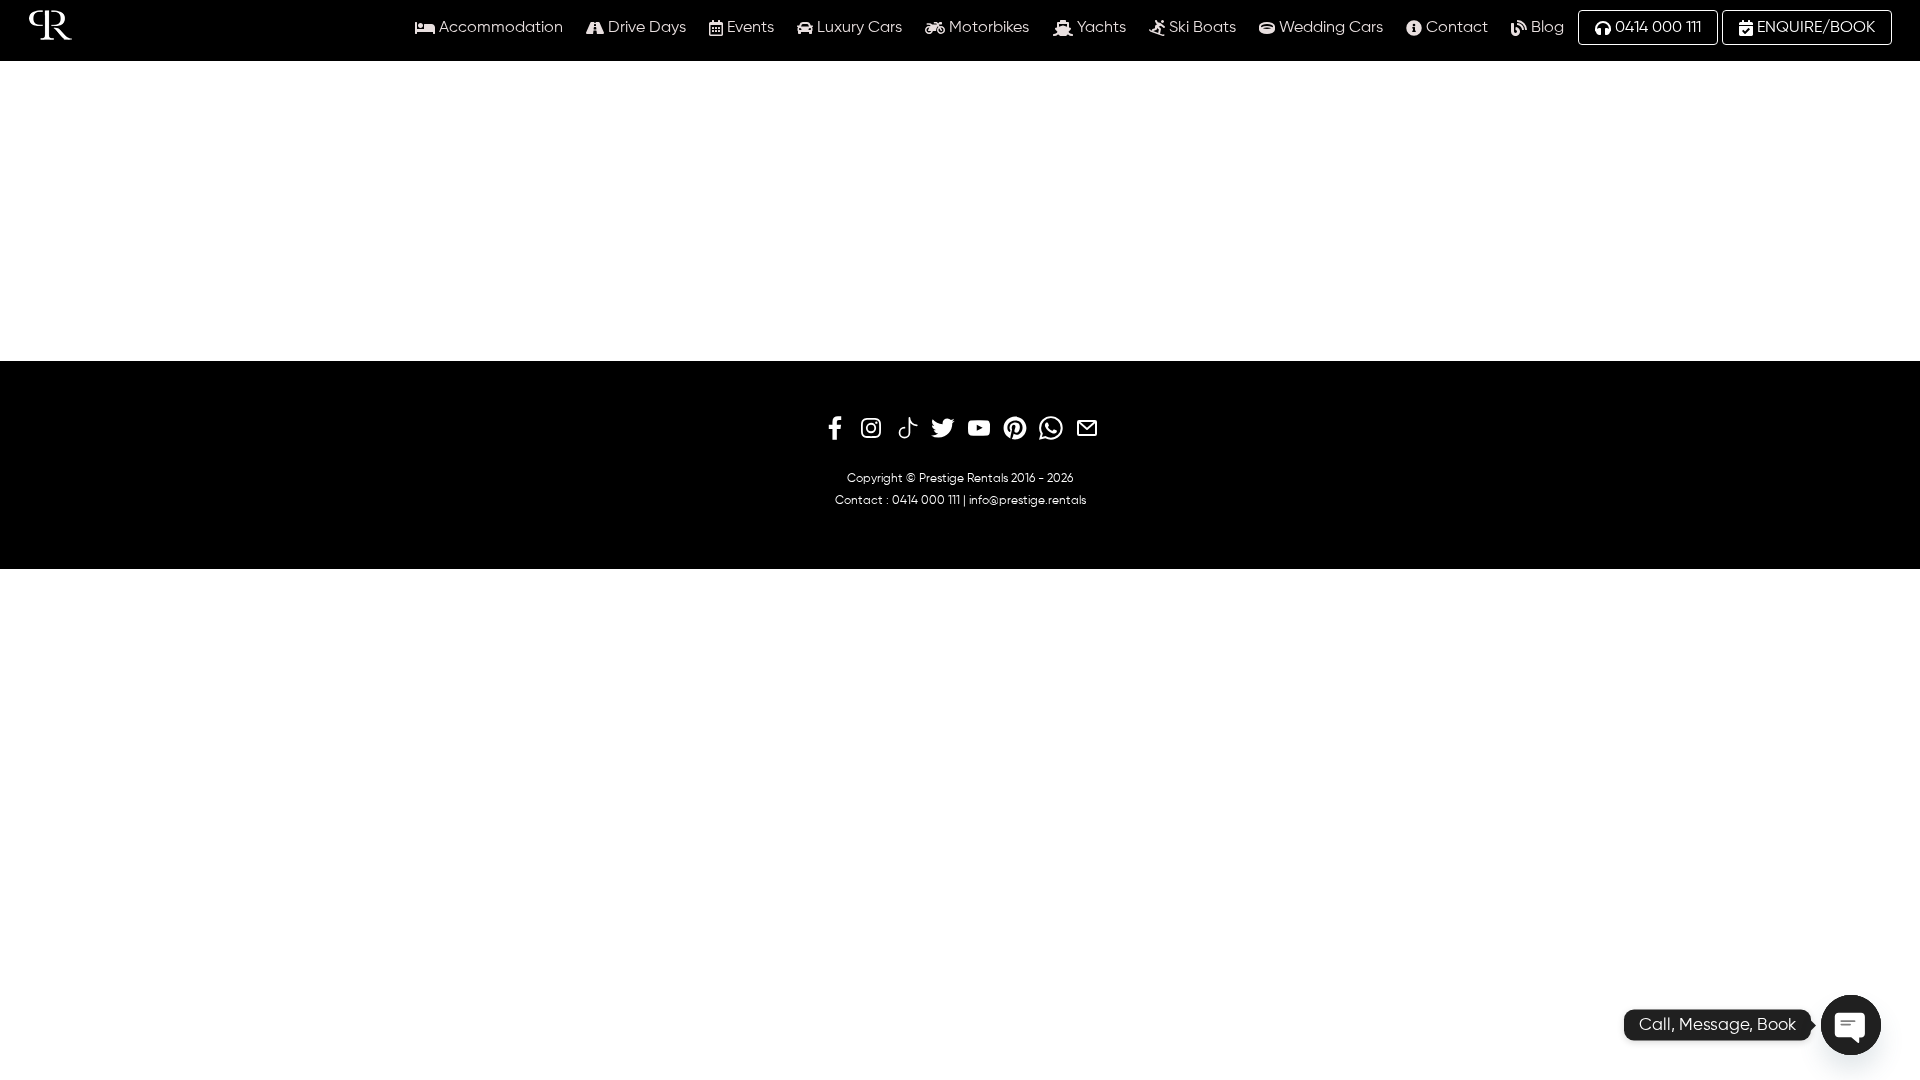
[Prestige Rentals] (50, 32)
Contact (1455, 28)
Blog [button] (1545, 28)
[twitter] (943, 429)
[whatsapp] (1051, 429)
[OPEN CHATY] (1851, 1025)
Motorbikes (987, 28)
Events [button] (748, 28)
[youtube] (979, 429)
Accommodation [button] (499, 28)
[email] (1087, 429)
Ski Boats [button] (1200, 28)
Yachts (1099, 28)
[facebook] (835, 429)
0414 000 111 (1656, 28)
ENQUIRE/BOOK (1814, 28)
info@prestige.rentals (1027, 501)
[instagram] (871, 429)
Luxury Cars (857, 28)
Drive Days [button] (645, 28)
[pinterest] (1015, 429)
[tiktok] (907, 429)
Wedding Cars (1329, 28)
